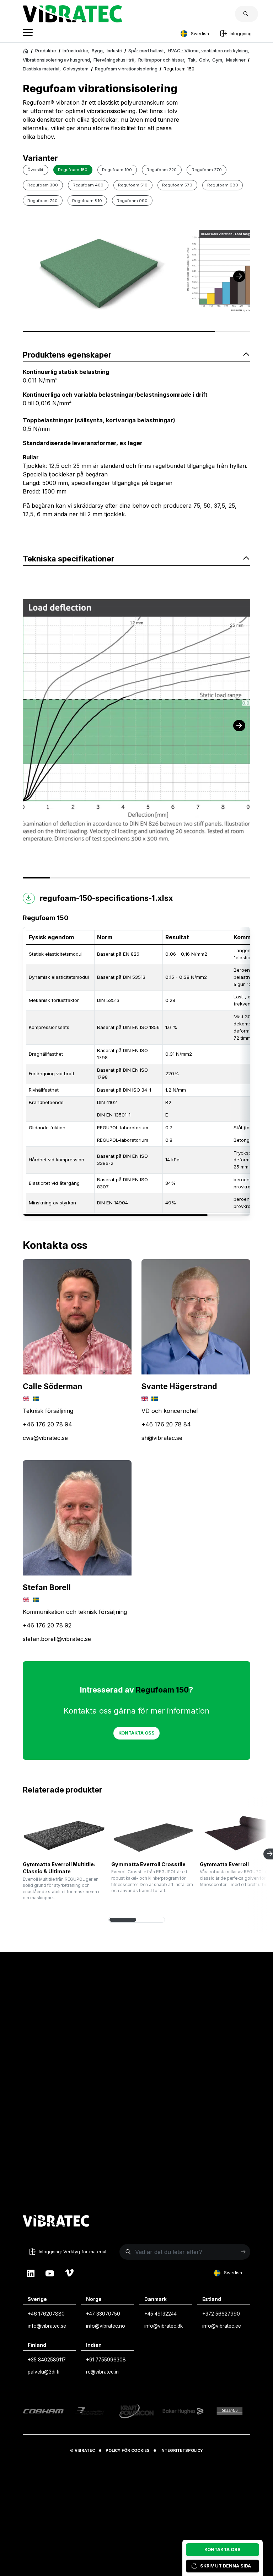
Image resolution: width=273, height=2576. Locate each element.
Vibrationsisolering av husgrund (57, 60)
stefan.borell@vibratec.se (57, 1639)
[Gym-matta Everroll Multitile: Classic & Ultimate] (64, 1833)
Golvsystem (76, 69)
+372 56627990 (221, 2314)
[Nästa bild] (239, 276)
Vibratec (85, 2451)
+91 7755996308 (106, 2360)
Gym (218, 60)
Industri (114, 51)
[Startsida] (72, 20)
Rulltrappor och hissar (162, 60)
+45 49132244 (160, 2314)
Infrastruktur (76, 51)
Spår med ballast (147, 51)
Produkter (46, 51)
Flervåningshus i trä (115, 60)
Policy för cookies (128, 2451)
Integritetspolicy (182, 2451)
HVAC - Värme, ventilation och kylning (208, 51)
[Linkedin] (31, 2273)
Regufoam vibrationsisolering (126, 69)
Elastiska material (42, 69)
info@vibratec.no (106, 2326)
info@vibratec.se (47, 2326)
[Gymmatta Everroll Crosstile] (153, 1833)
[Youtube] (50, 2273)
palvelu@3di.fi (44, 2372)
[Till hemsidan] (56, 2222)
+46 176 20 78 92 (47, 1625)
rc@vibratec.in (102, 2372)
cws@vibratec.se (45, 1438)
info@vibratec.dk (164, 2326)
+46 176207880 (46, 2314)
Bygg (98, 51)
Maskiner (236, 60)
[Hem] (26, 51)
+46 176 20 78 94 (47, 1424)
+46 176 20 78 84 (166, 1424)
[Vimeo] (69, 2273)
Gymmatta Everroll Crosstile (148, 1864)
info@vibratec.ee (222, 2326)
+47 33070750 (103, 2314)
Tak (192, 60)
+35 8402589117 (47, 2360)
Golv (205, 60)
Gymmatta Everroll (224, 1864)
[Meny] (28, 34)
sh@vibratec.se (162, 1438)
